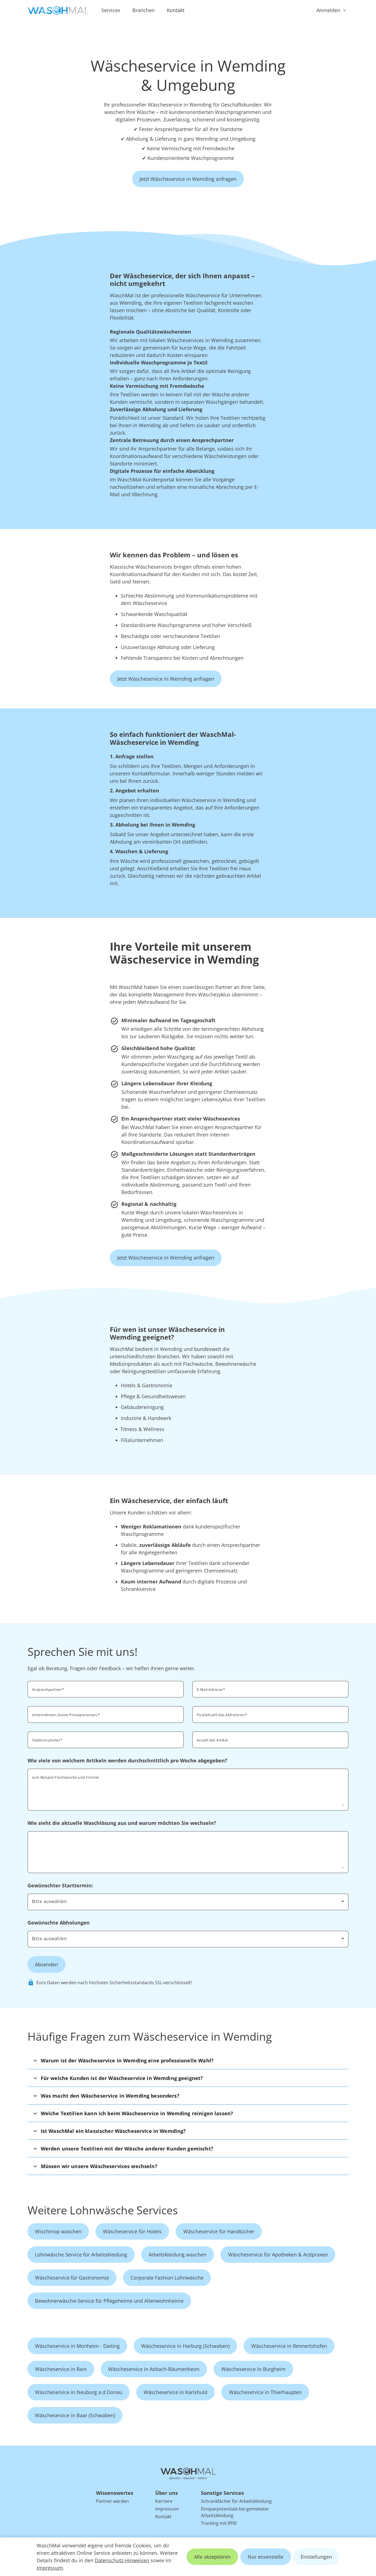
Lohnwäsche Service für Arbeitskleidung (81, 2255)
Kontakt (176, 10)
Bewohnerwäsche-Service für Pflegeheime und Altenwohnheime (109, 2301)
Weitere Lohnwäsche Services (103, 2210)
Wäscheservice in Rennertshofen (289, 2346)
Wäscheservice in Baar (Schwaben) (75, 2415)
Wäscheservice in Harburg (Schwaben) (185, 2346)
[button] (188, 2060)
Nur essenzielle (265, 2557)
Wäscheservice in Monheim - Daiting (77, 2346)
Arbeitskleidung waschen (178, 2255)
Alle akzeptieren (212, 2557)
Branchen (144, 10)
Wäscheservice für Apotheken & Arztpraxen (278, 2255)
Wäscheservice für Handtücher (219, 2231)
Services (111, 10)
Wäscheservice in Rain (61, 2369)
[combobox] (270, 1714)
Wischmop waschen (58, 2231)
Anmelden (328, 10)
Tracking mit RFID (219, 2523)
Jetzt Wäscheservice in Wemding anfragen (188, 179)
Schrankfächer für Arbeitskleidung (236, 2501)
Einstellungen (316, 2557)
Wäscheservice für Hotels (132, 2231)
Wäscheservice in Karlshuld (175, 2392)
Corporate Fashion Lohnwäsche (167, 2278)
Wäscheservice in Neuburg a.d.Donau (79, 2392)
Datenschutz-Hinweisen (122, 2560)
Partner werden (112, 2501)
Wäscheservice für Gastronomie (72, 2278)
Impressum (50, 2568)
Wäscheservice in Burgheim (254, 2369)
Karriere (164, 2501)
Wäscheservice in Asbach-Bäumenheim (154, 2369)
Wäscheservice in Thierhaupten (265, 2392)
